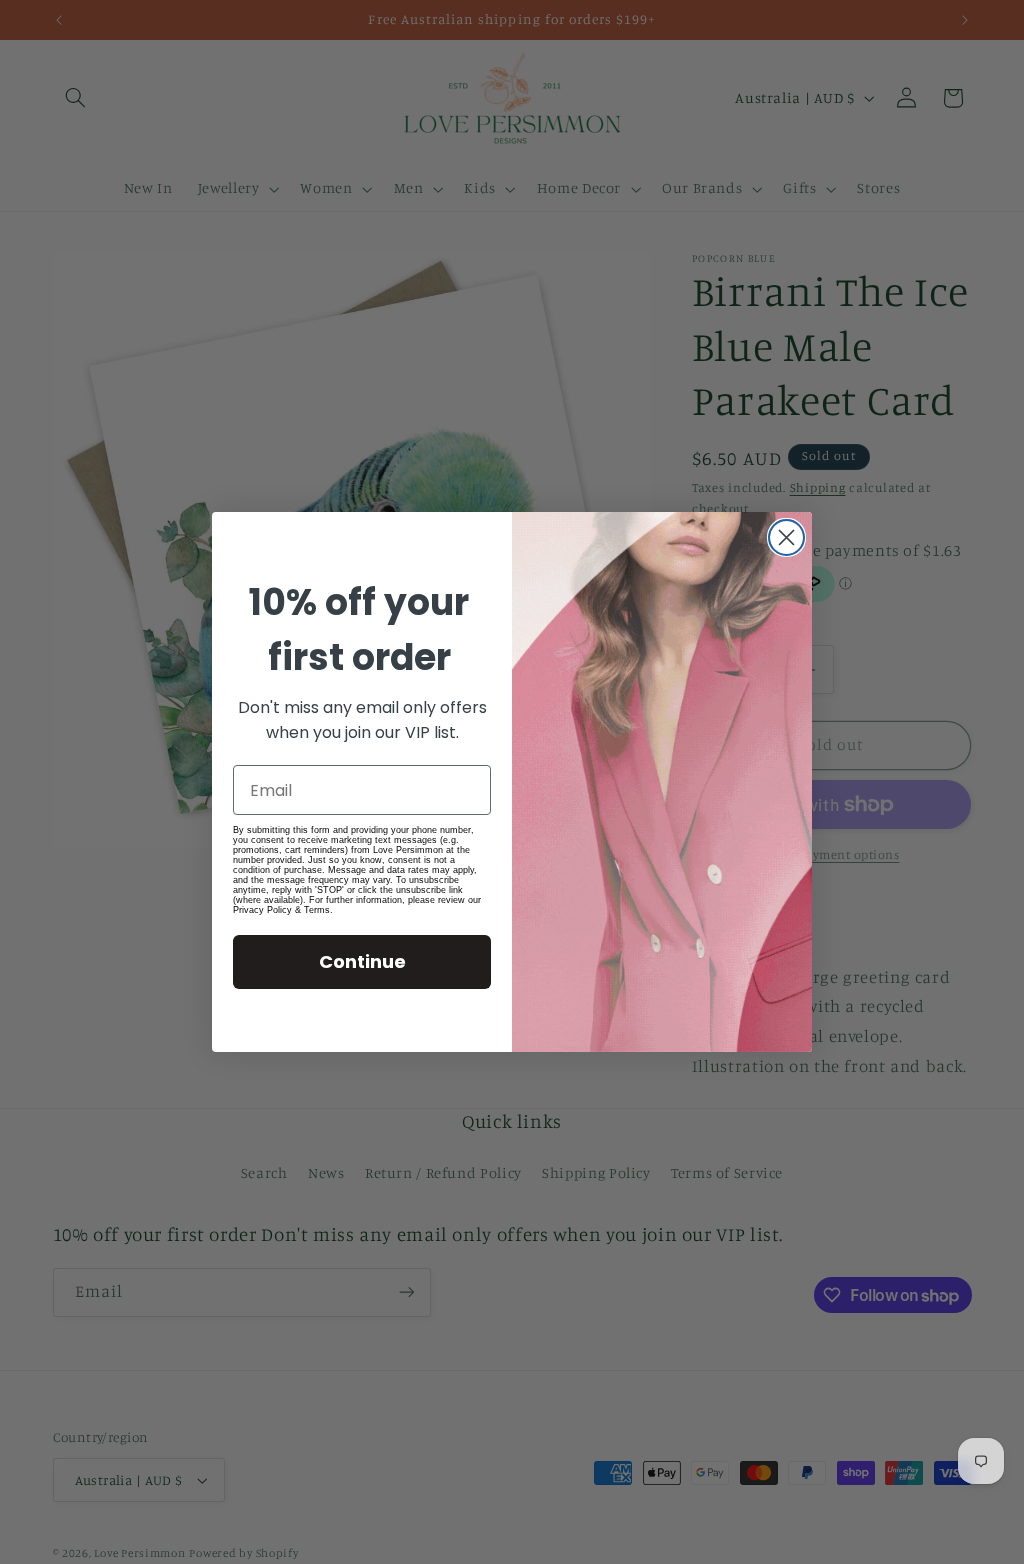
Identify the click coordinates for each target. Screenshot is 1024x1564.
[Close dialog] (786, 537)
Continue (362, 961)
